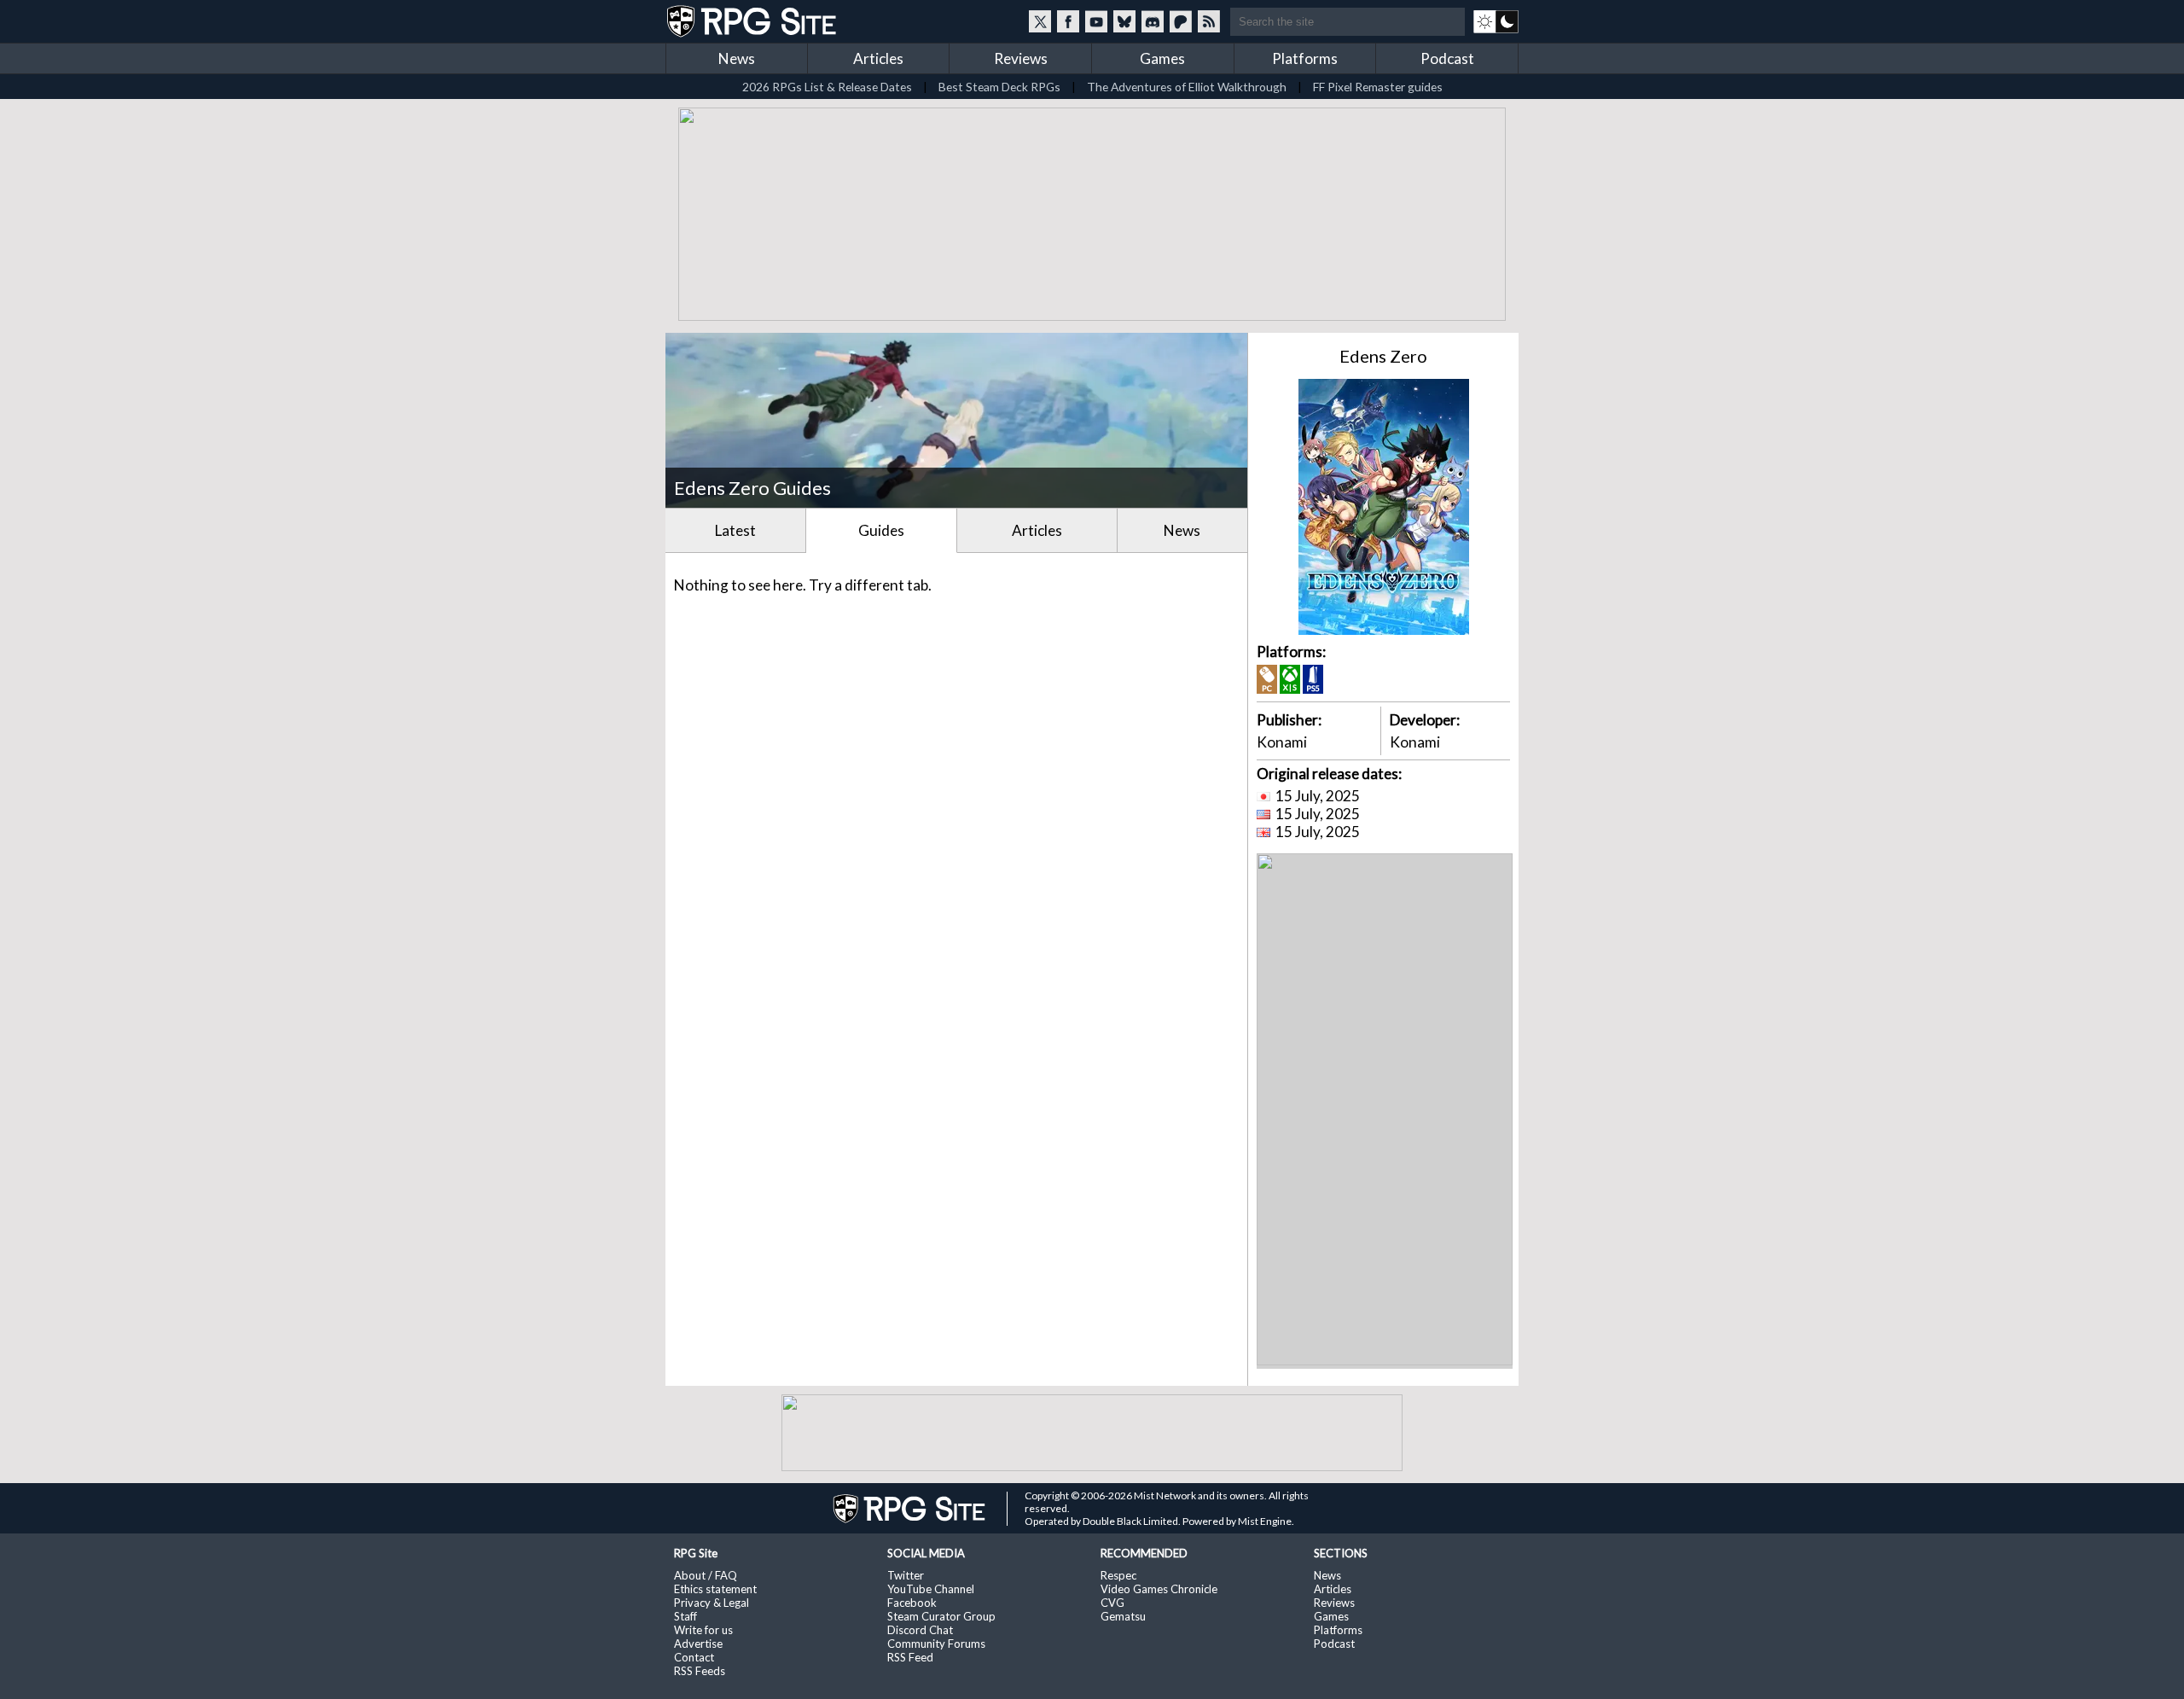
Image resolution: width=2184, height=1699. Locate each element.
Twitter (906, 1575)
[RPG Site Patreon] (1181, 21)
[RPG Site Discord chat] (1153, 21)
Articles (878, 58)
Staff (685, 1616)
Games (1162, 58)
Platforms (1305, 58)
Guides (881, 530)
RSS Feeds (700, 1671)
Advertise (698, 1644)
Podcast (1447, 58)
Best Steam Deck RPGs (999, 87)
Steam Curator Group (941, 1616)
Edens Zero (1383, 356)
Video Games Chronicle (1159, 1589)
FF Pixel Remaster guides (1378, 87)
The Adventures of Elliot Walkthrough (1187, 87)
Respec (1118, 1575)
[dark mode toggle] (1496, 21)
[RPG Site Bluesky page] (1124, 21)
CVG (1112, 1603)
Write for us (703, 1630)
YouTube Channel (931, 1589)
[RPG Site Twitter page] (1040, 21)
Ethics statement (715, 1589)
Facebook (912, 1603)
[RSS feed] (1209, 21)
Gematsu (1123, 1616)
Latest (735, 530)
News (737, 58)
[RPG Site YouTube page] (1096, 21)
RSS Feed (910, 1657)
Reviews (1021, 58)
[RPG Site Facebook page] (1068, 21)
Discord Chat (920, 1630)
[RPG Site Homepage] (753, 21)
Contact (694, 1657)
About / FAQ (706, 1575)
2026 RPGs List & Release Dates (827, 87)
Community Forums (936, 1644)
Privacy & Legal (712, 1603)
